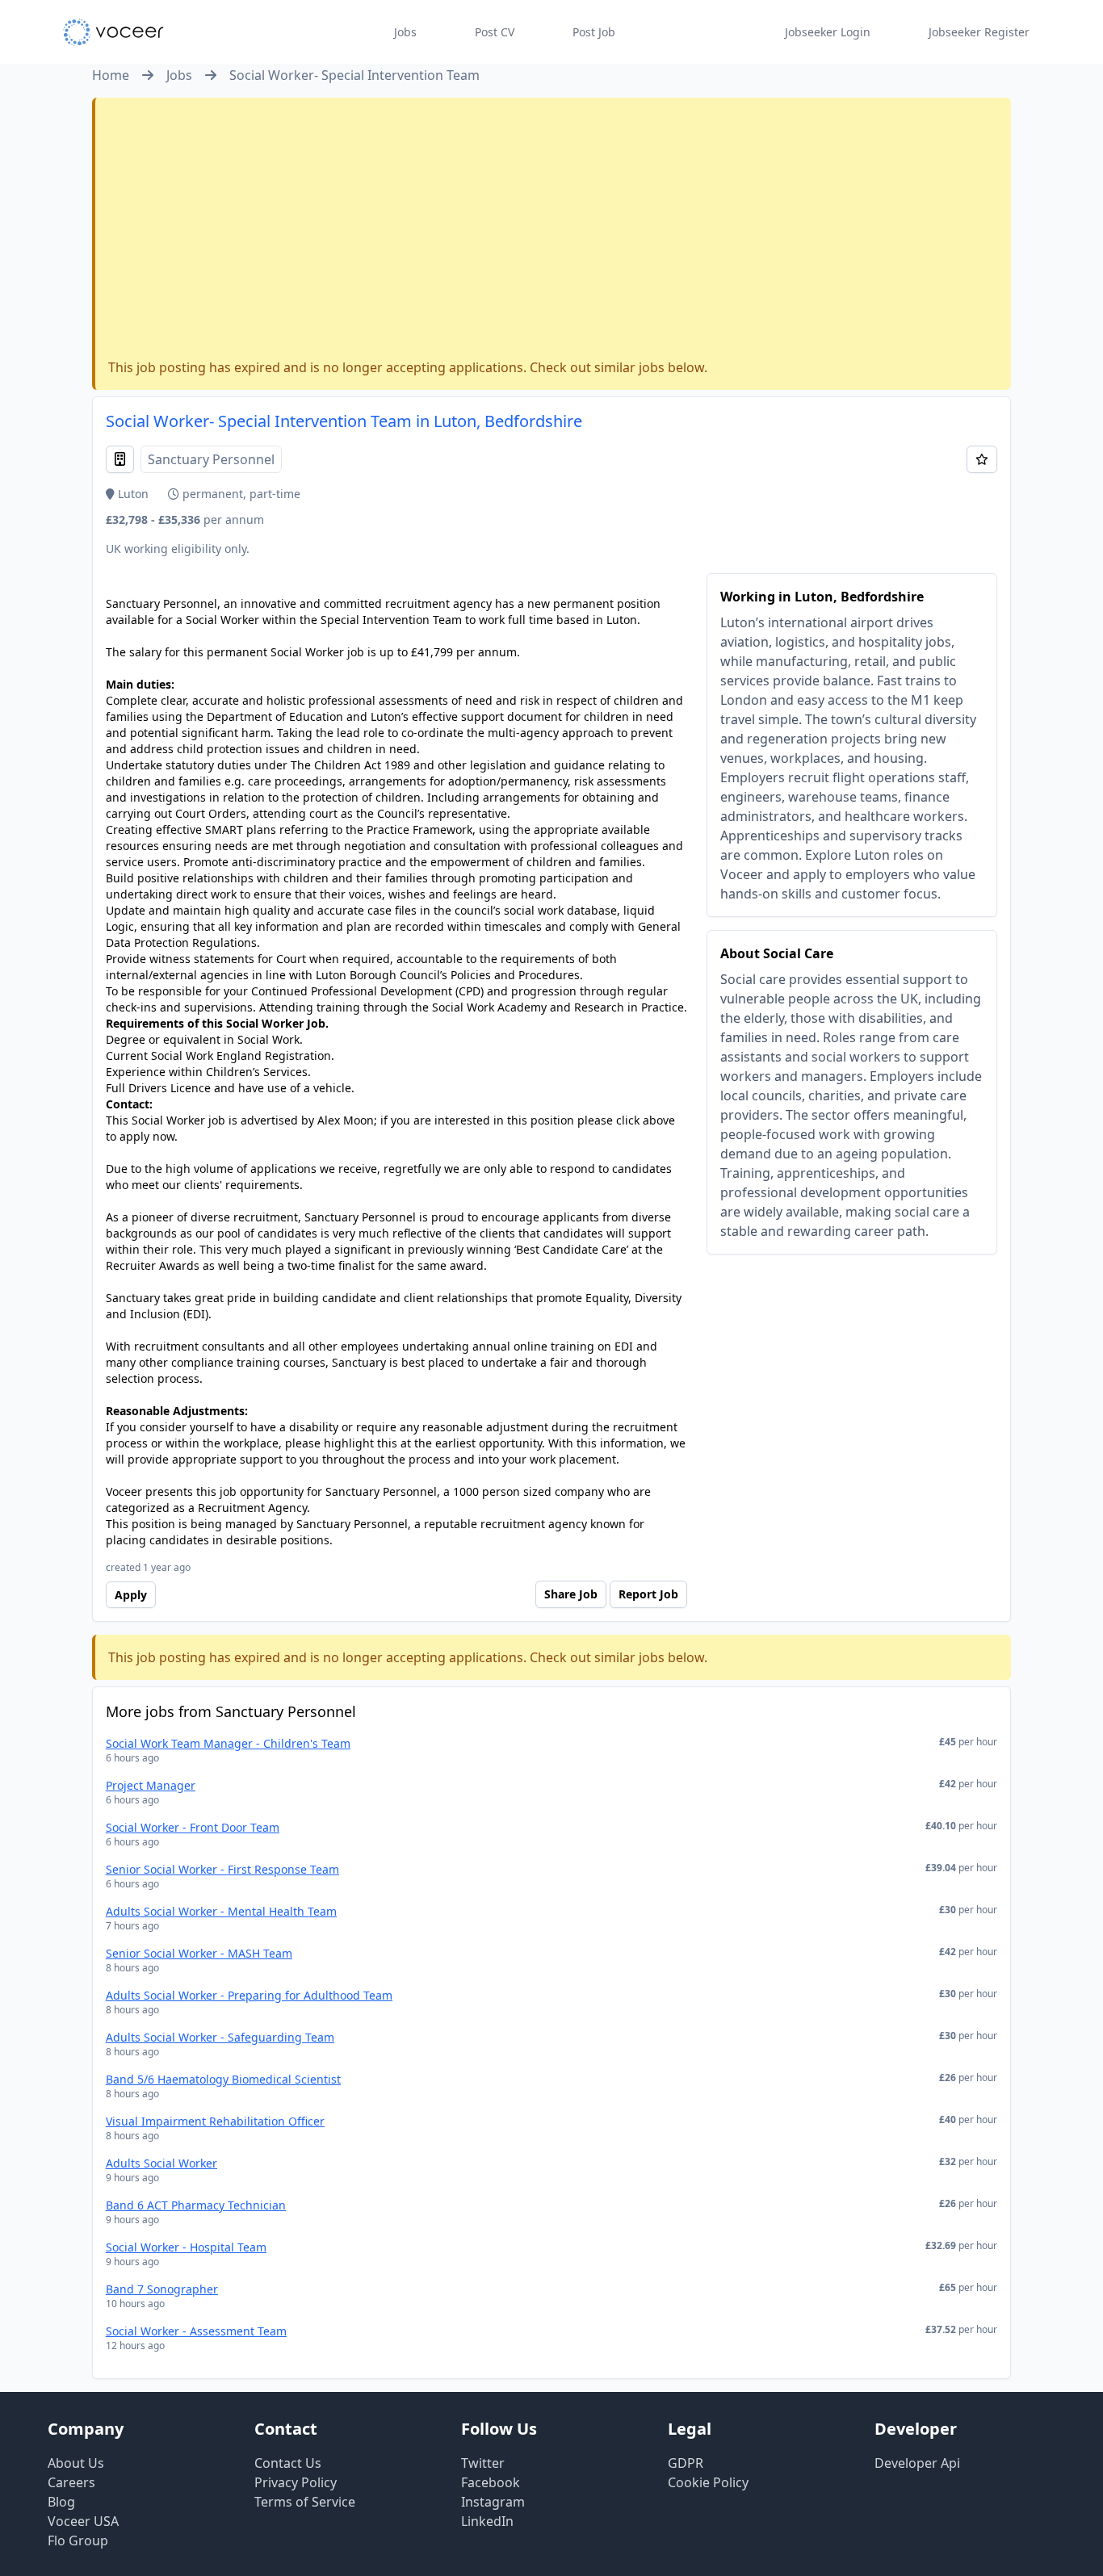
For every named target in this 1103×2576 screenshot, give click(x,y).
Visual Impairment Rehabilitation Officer (215, 2121)
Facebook (491, 2482)
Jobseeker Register (979, 32)
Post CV (495, 32)
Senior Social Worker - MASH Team (199, 1953)
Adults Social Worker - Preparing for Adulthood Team (249, 1995)
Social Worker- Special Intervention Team (354, 75)
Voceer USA (83, 2521)
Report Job (648, 1594)
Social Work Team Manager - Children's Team (228, 1743)
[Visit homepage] (113, 32)
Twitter (483, 2463)
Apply (131, 1595)
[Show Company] (120, 459)
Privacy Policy (296, 2482)
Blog (61, 2502)
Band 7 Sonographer (162, 2289)
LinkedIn (487, 2521)
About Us (76, 2463)
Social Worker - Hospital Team (186, 2247)
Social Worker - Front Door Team (193, 1827)
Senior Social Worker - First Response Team (222, 1869)
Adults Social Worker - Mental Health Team (221, 1911)
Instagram (493, 2502)
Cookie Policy (708, 2482)
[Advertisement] (553, 232)
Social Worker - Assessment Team (196, 2331)
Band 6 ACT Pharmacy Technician (196, 2205)
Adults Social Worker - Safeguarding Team (220, 2037)
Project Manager (151, 1785)
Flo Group (78, 2540)
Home (111, 75)
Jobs (405, 32)
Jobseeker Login (828, 32)
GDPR (686, 2463)
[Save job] (982, 459)
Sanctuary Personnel (211, 459)
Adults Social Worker (161, 2163)
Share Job (571, 1594)
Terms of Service (305, 2502)
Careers (71, 2482)
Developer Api (917, 2463)
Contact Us (288, 2463)
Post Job (594, 32)
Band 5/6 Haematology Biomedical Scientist (223, 2079)
